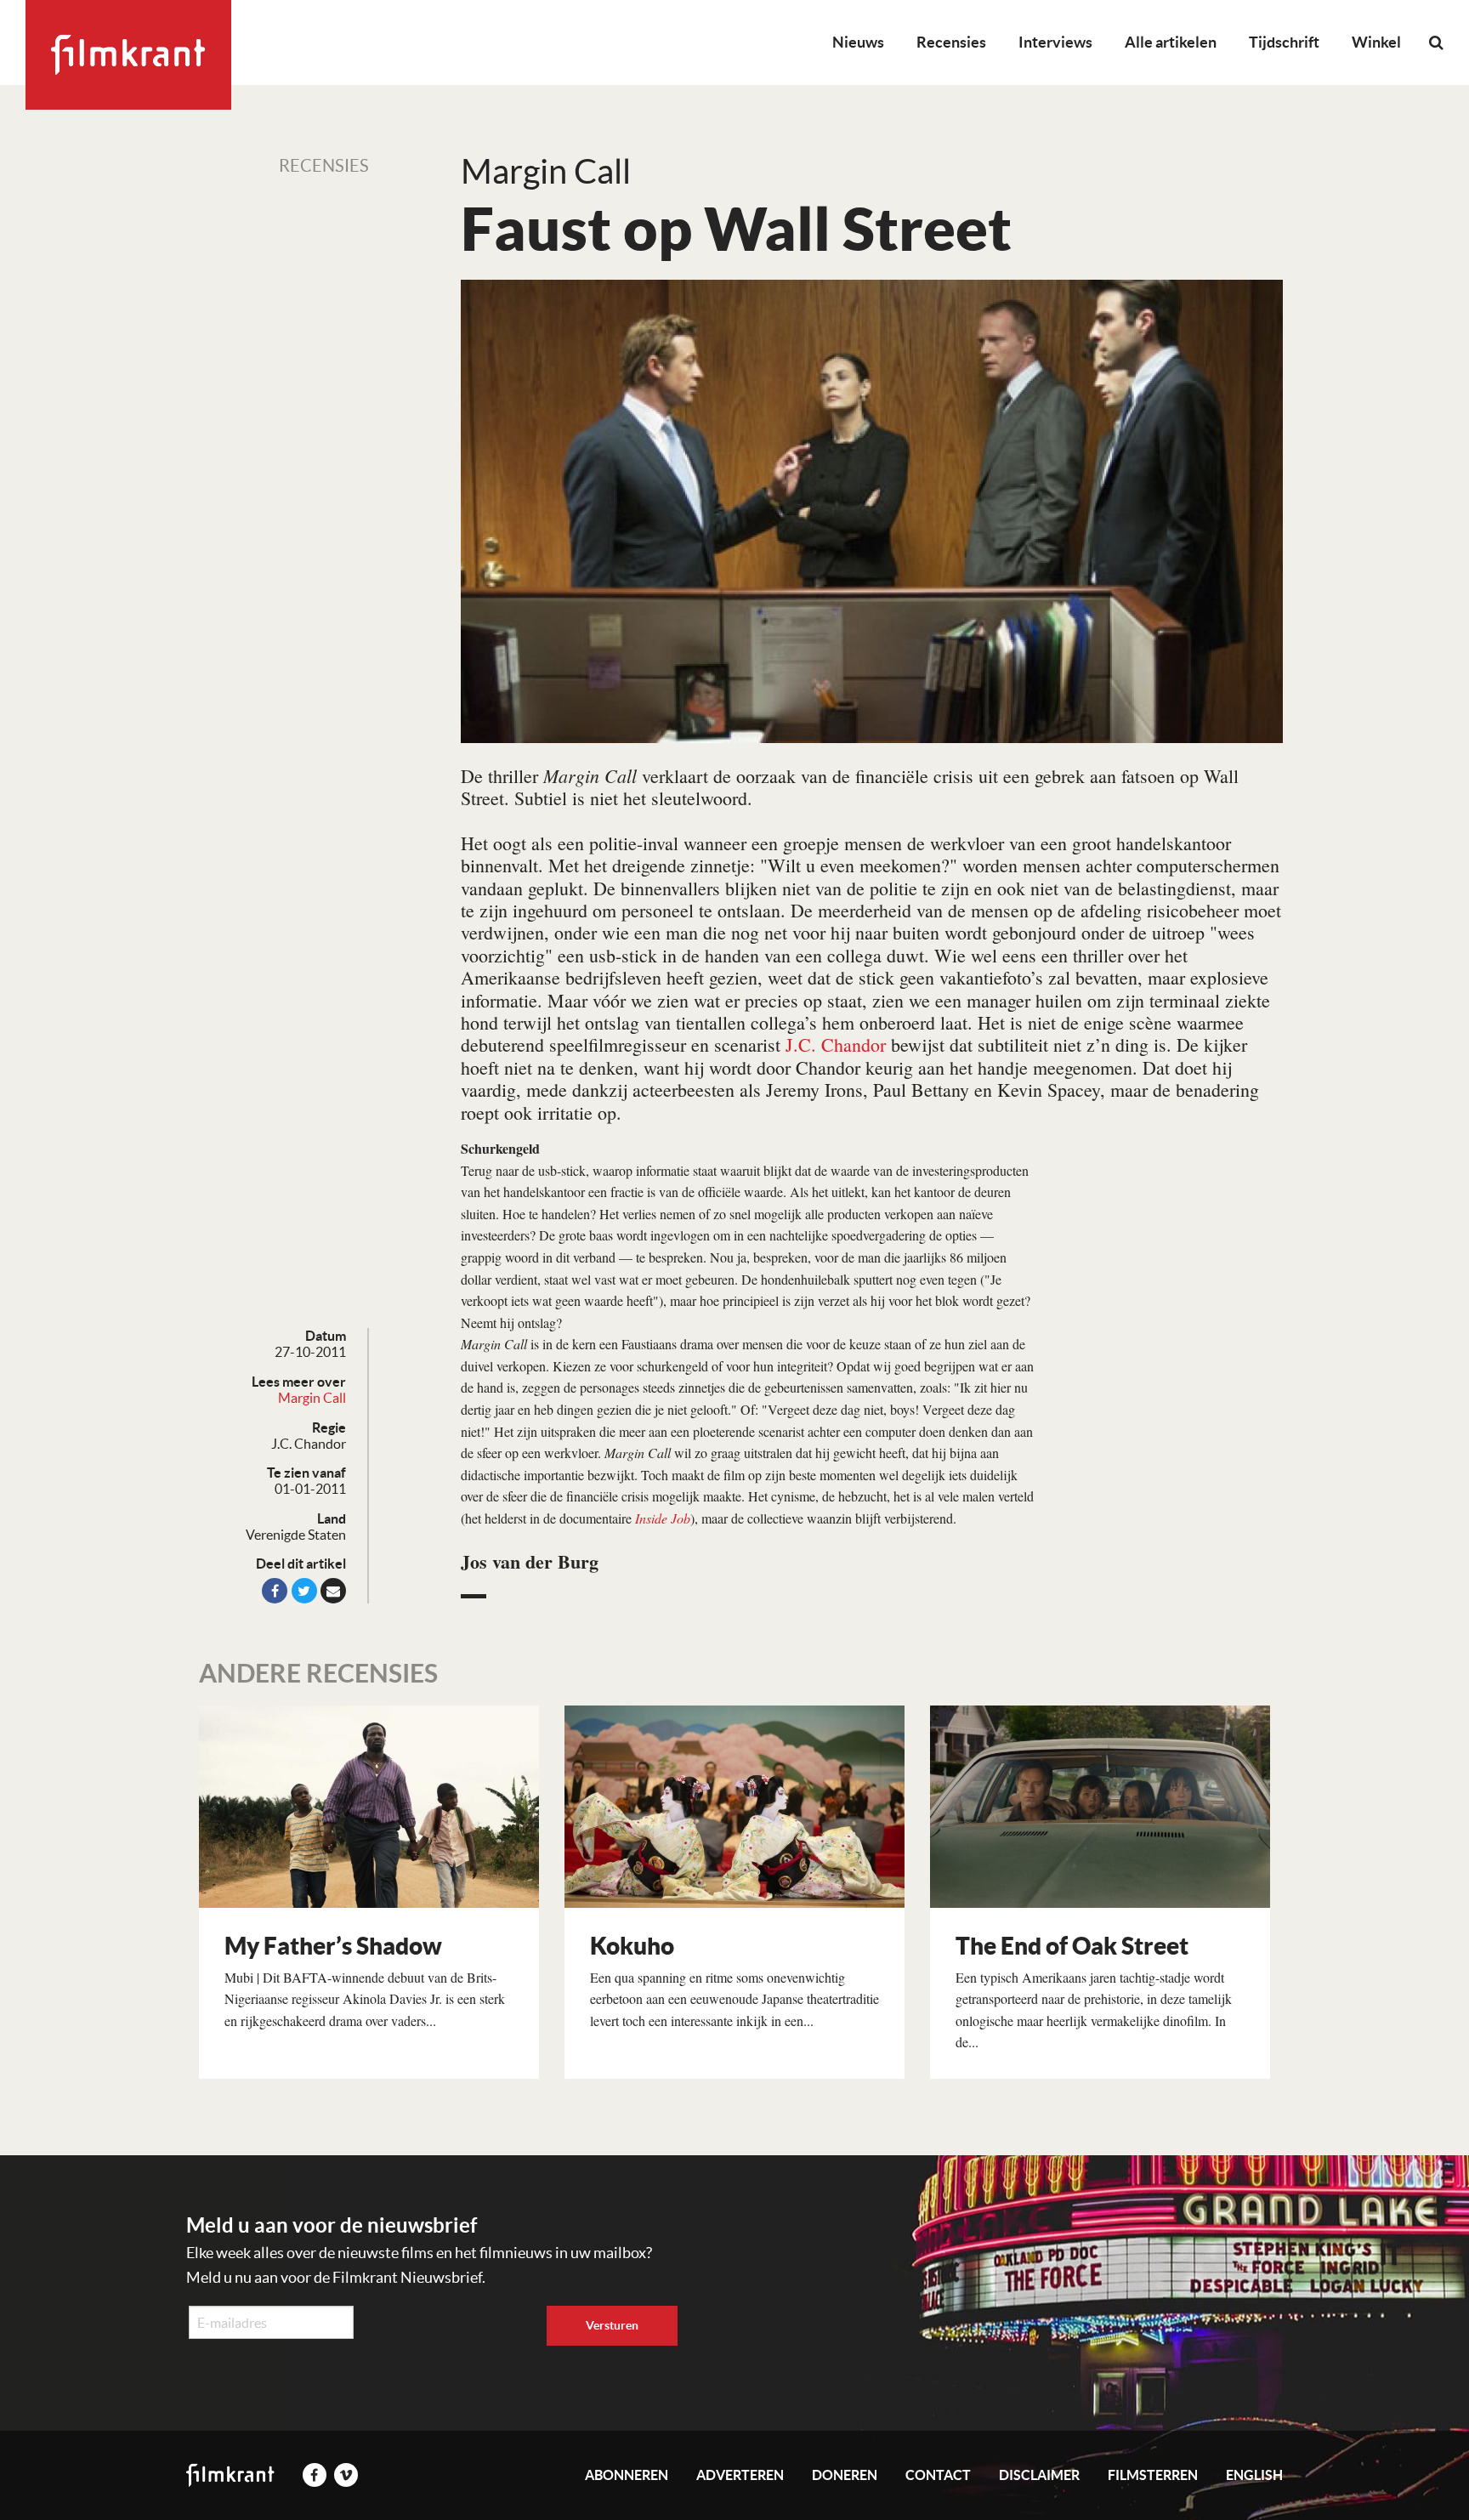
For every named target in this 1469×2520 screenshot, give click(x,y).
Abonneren (627, 2475)
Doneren (845, 2475)
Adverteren (740, 2475)
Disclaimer (1039, 2475)
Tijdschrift (1284, 42)
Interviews (1055, 42)
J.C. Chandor (836, 1044)
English (1254, 2475)
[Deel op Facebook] (275, 1591)
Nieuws (858, 42)
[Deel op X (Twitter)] (304, 1591)
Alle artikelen (1171, 42)
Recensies (951, 42)
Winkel (1376, 42)
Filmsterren (1153, 2475)
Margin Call (312, 1398)
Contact (938, 2475)
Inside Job (663, 1518)
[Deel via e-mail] (333, 1591)
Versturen (612, 2325)
